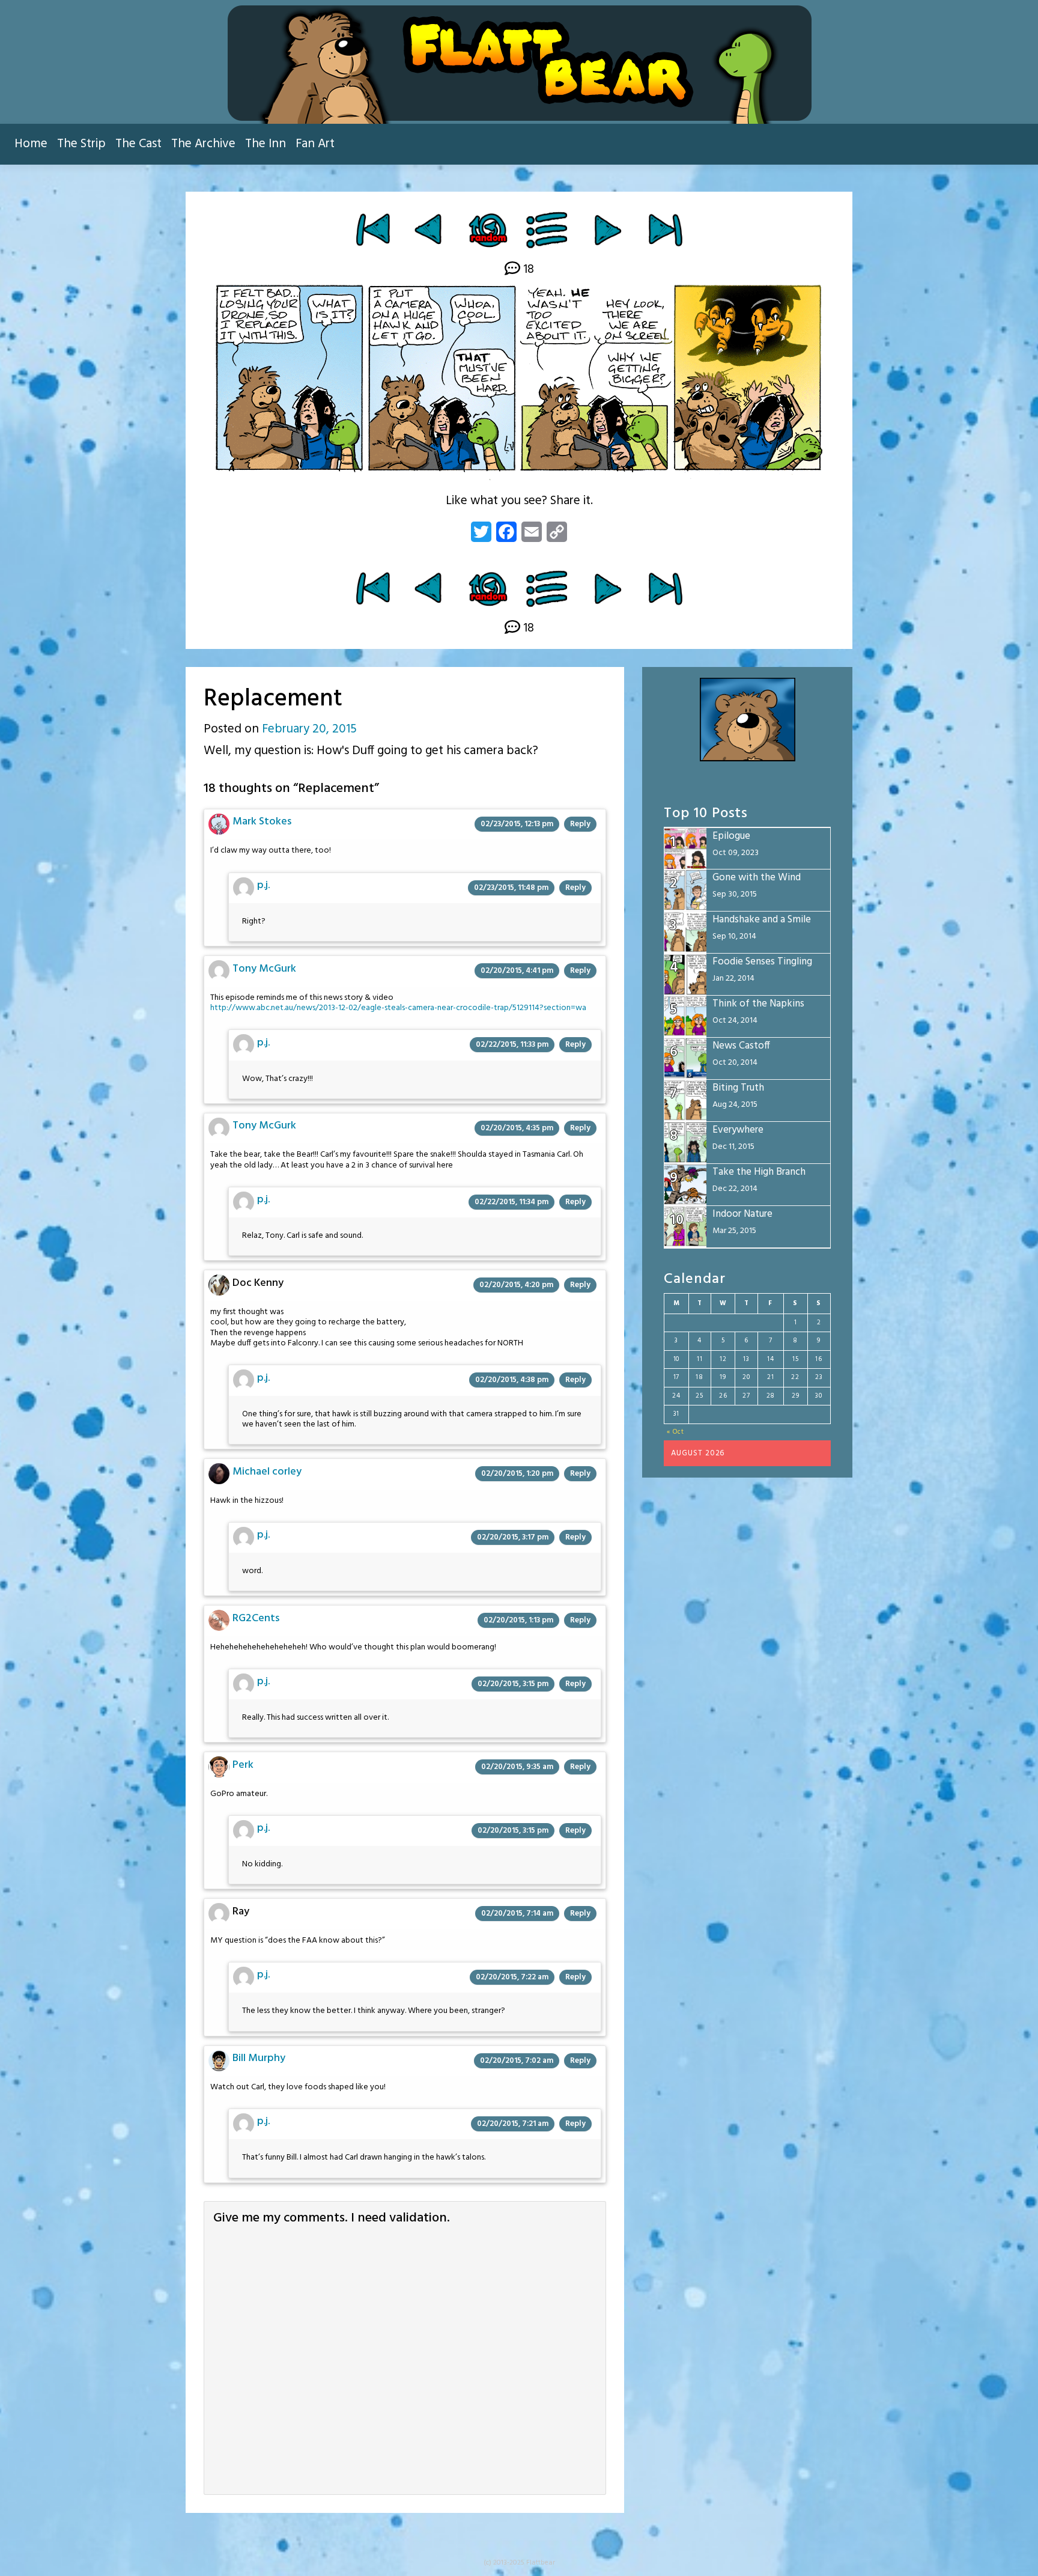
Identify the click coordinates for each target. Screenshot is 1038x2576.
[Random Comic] (487, 230)
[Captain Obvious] (608, 230)
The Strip (81, 144)
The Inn (266, 144)
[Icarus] (430, 230)
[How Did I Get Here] (373, 230)
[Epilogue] (665, 230)
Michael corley (267, 1472)
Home (31, 144)
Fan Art (315, 144)
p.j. (263, 885)
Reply (580, 824)
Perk (243, 1765)
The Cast (138, 144)
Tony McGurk (264, 969)
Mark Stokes (262, 822)
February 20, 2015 (309, 729)
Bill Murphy (259, 2058)
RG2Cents (256, 1618)
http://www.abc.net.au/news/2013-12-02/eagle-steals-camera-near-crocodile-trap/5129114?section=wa (398, 1008)
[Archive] (548, 230)
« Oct (675, 1432)
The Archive (203, 144)
